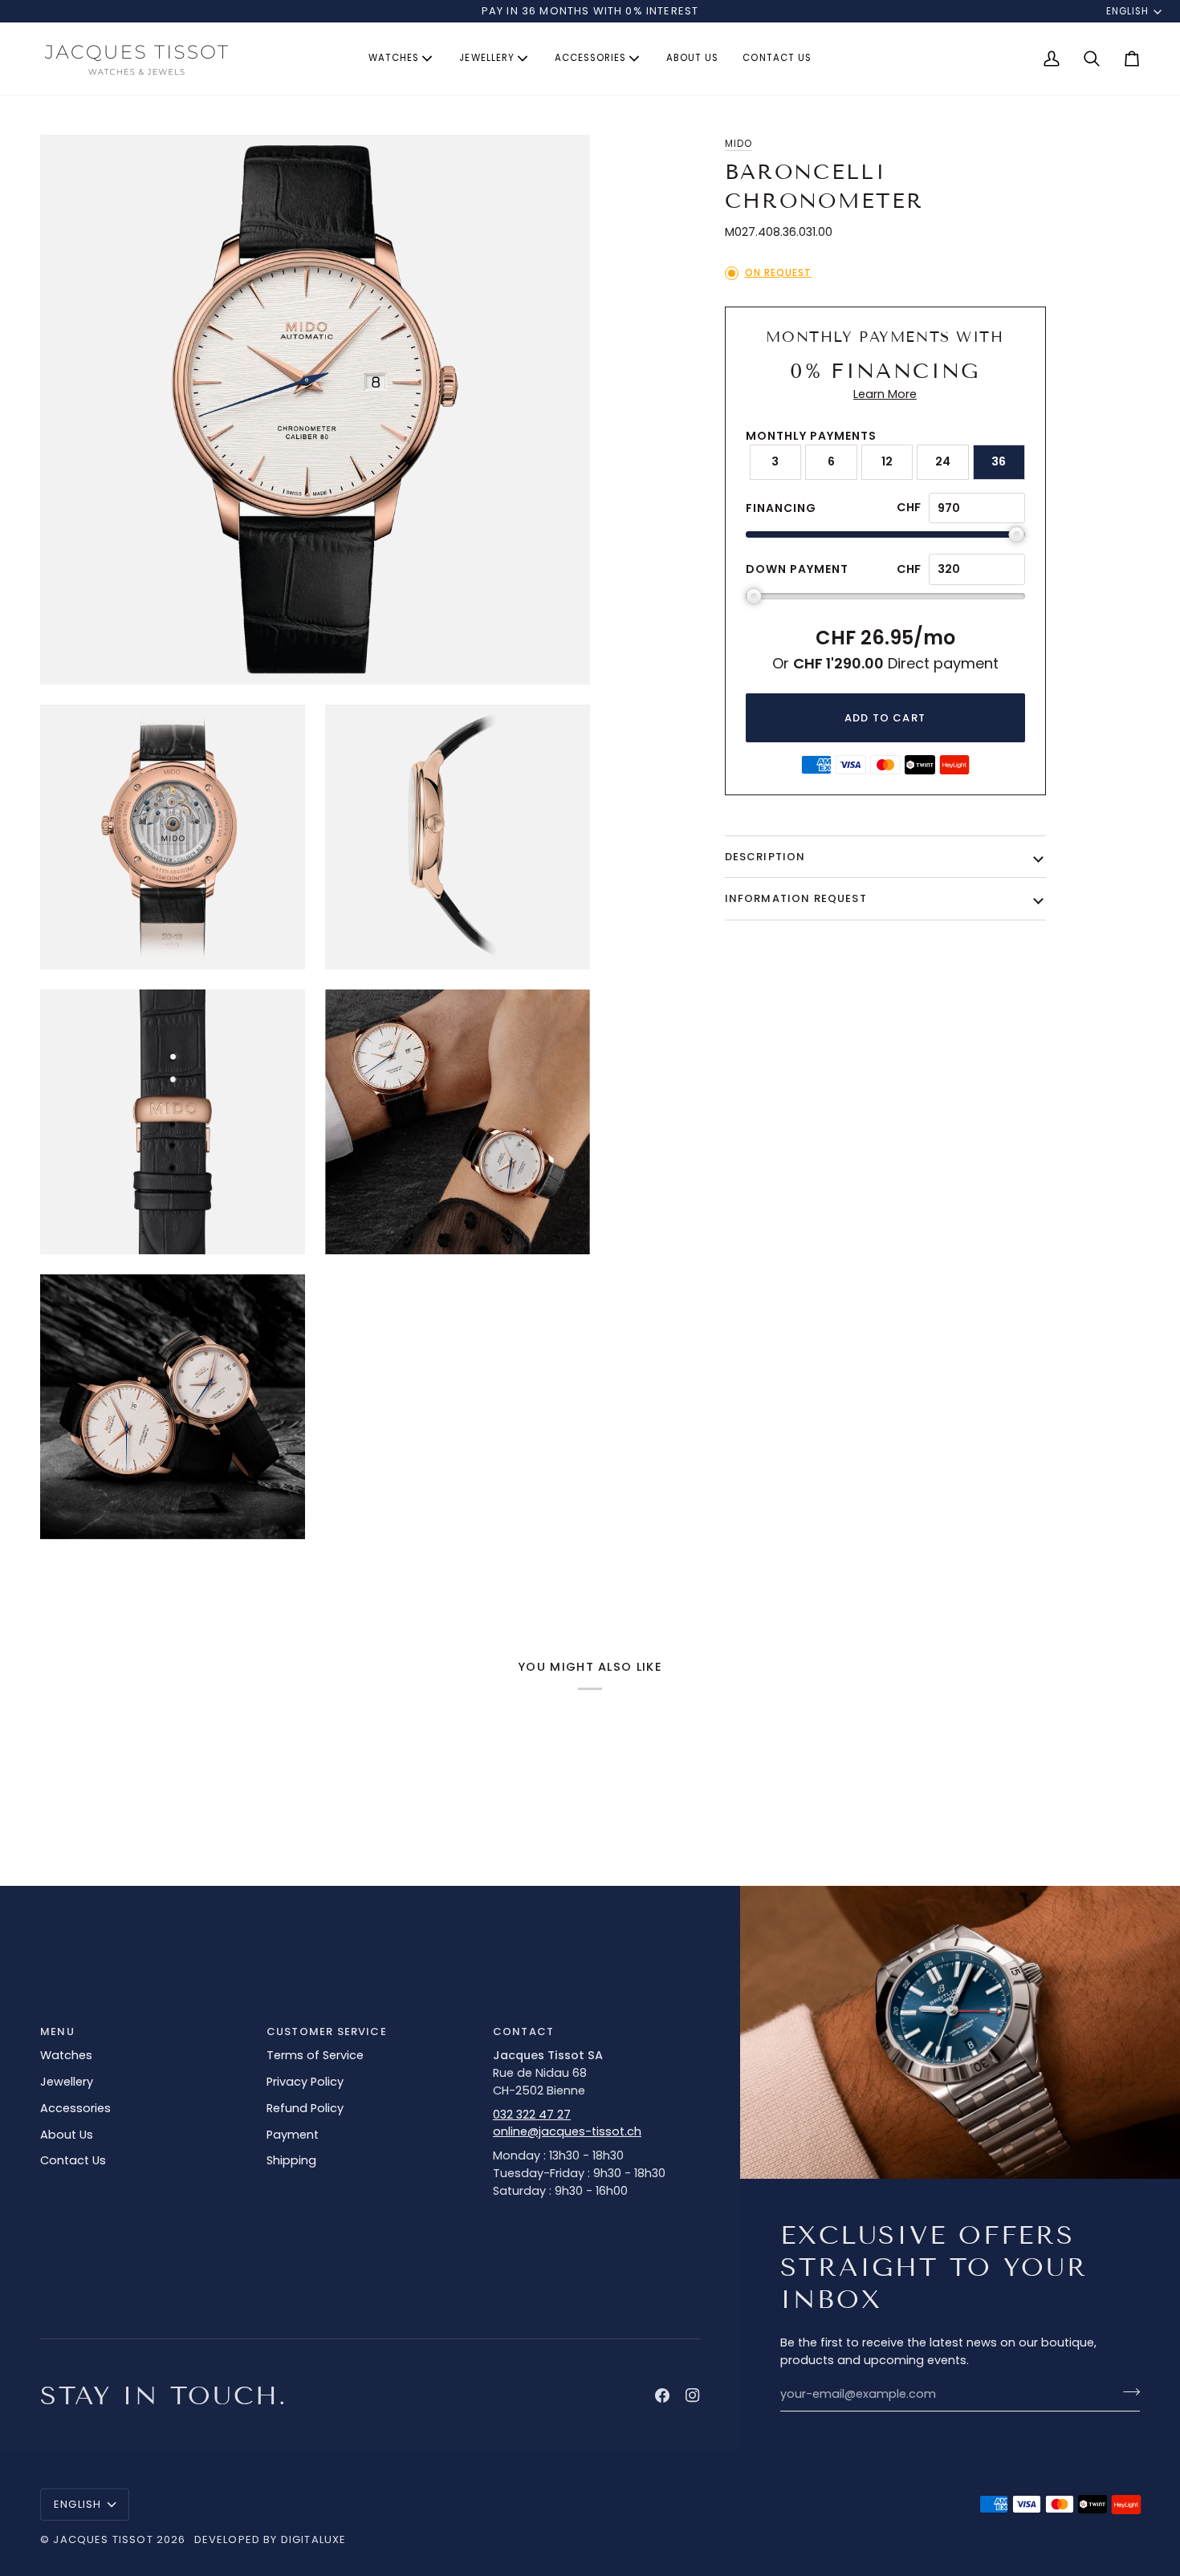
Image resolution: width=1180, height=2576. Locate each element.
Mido (739, 144)
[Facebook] (662, 2395)
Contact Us (73, 2160)
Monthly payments (811, 436)
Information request (796, 898)
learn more (885, 394)
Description (765, 857)
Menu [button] (57, 2032)
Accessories (75, 2108)
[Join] (1127, 2392)
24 (943, 461)
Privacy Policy (305, 2082)
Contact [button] (523, 2032)
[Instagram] (693, 2395)
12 (887, 461)
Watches (66, 2055)
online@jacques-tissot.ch (567, 2131)
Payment (293, 2135)
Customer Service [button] (327, 2032)
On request (778, 273)
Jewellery (67, 2082)
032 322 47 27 (532, 2115)
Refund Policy (305, 2108)
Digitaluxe (314, 2539)
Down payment (797, 569)
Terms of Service (315, 2055)
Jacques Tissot (103, 2539)
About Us (67, 2135)
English (1127, 11)
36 (999, 461)
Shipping (291, 2160)
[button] (402, 59)
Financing (781, 508)
